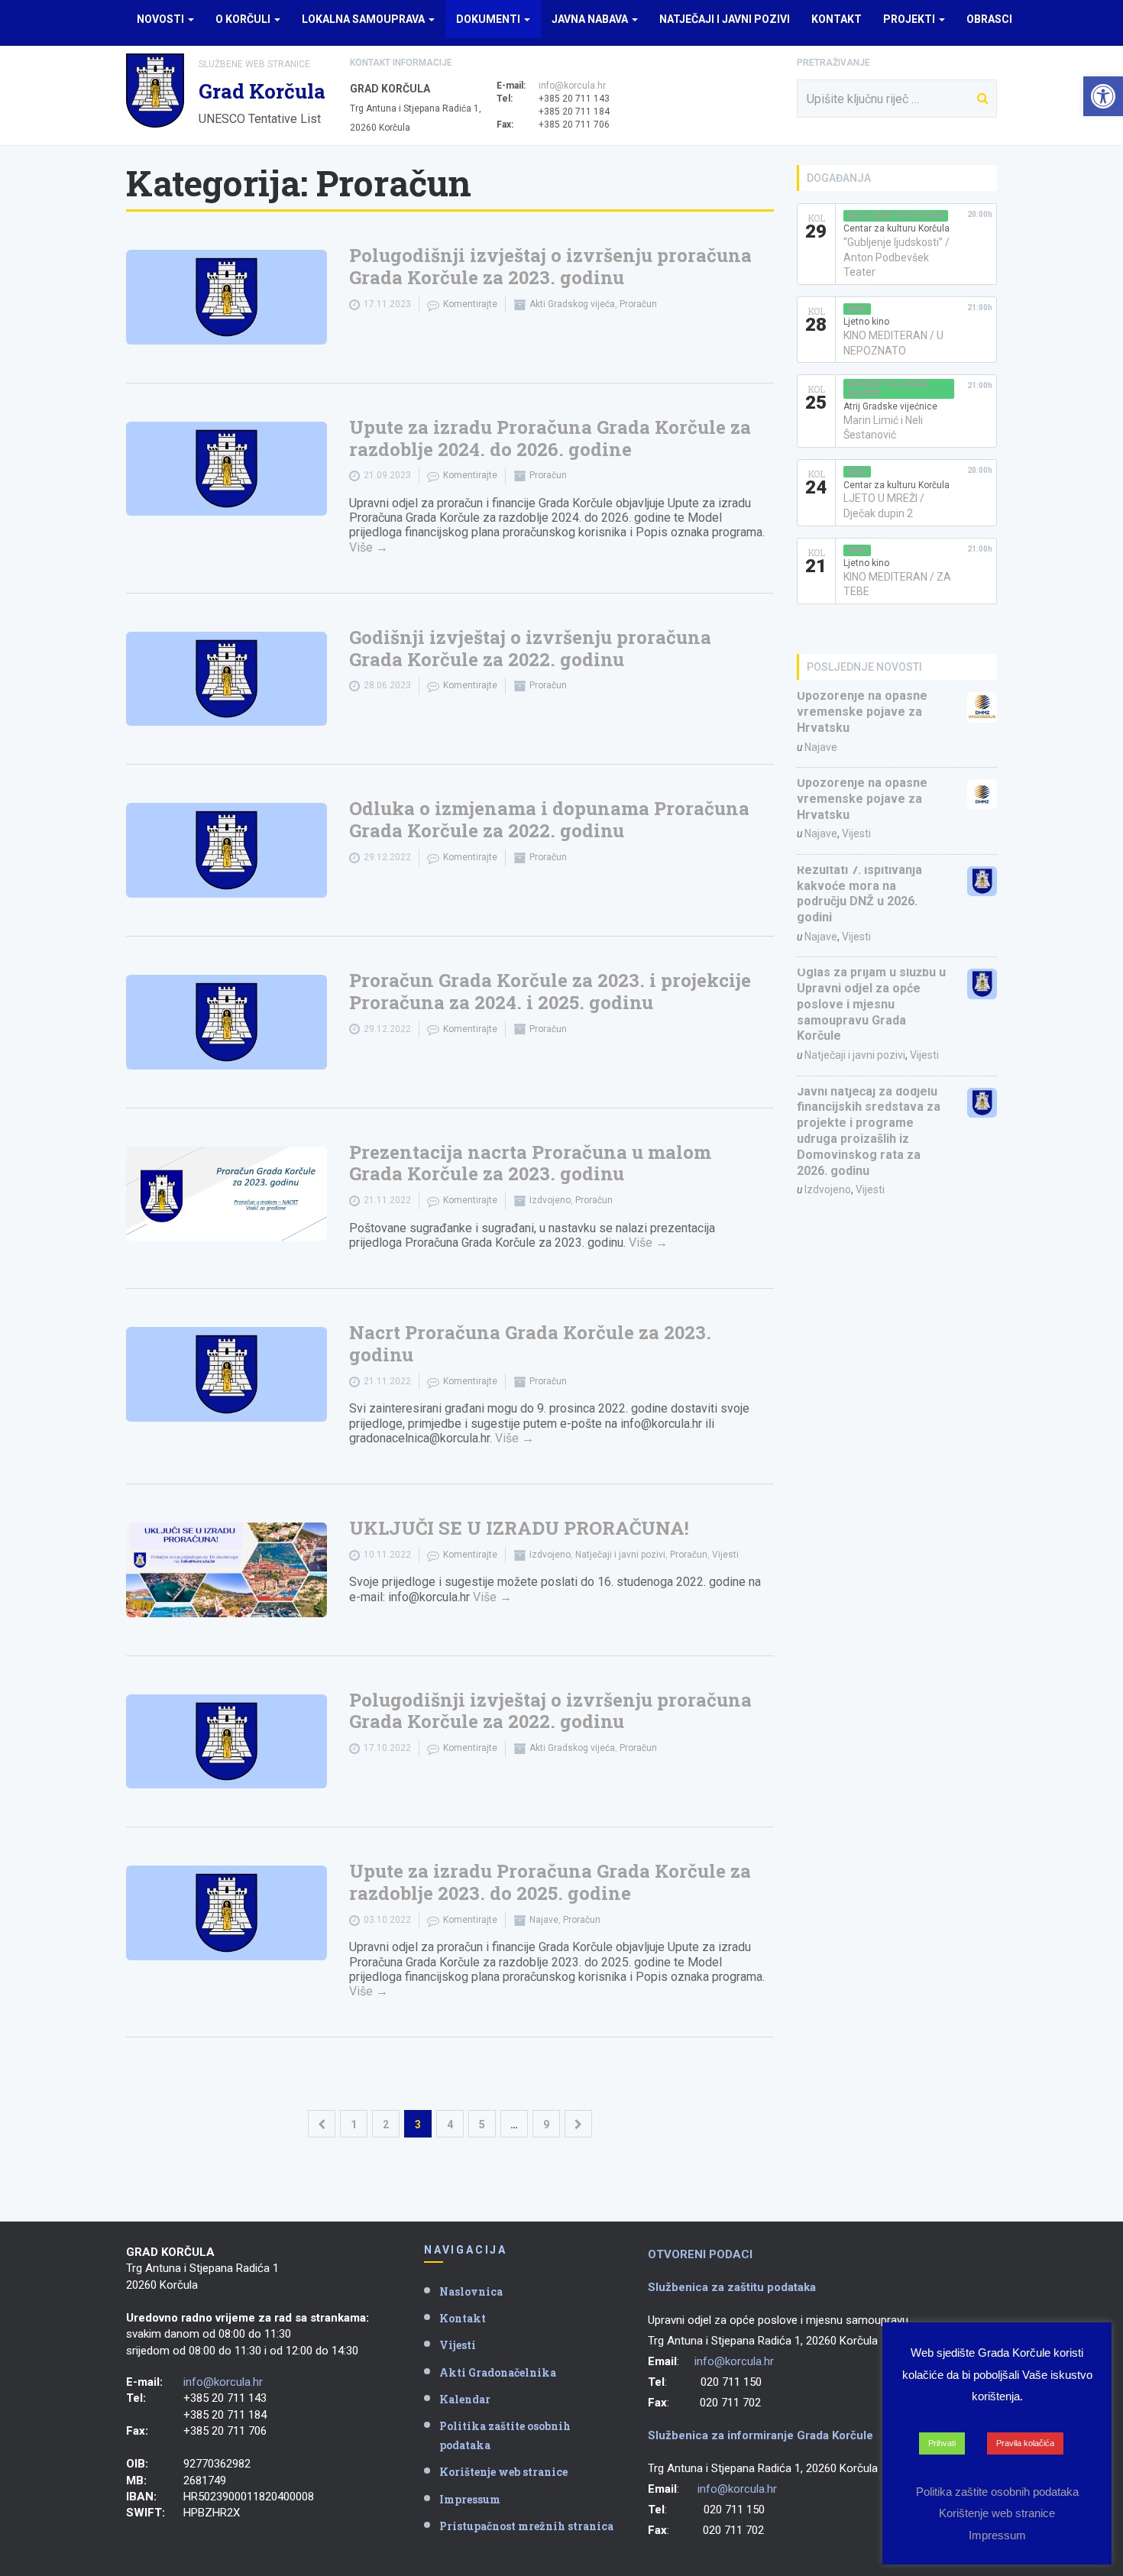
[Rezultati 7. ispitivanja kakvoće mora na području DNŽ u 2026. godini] (982, 881)
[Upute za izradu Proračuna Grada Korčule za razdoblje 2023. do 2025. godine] (227, 1913)
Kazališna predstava (896, 216)
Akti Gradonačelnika (498, 2372)
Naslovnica (471, 2291)
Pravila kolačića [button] (1025, 2443)
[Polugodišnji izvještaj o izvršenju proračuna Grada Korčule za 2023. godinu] (227, 297)
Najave (544, 1920)
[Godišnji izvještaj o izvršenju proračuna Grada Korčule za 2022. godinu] (227, 679)
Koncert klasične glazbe (888, 389)
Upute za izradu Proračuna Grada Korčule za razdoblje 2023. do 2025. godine (550, 1882)
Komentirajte (470, 304)
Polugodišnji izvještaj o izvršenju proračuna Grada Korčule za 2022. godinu (550, 1711)
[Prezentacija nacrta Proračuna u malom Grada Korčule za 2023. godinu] (227, 1194)
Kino (857, 309)
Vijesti (725, 1555)
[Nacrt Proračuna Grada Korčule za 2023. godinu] (227, 1374)
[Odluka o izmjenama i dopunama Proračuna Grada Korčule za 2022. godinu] (227, 850)
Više (369, 547)
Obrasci (989, 19)
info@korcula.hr (572, 86)
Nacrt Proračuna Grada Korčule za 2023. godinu (530, 1343)
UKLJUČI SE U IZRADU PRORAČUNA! (519, 1528)
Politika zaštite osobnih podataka (505, 2435)
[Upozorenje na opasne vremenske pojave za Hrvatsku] (982, 707)
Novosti (162, 19)
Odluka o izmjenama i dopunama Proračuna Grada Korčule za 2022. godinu (549, 819)
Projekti (910, 19)
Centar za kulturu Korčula (896, 228)
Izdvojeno (550, 1200)
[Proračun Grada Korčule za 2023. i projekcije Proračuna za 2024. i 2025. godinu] (227, 1022)
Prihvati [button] (942, 2443)
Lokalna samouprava (364, 19)
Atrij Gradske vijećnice (890, 406)
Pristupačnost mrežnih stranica (526, 2526)
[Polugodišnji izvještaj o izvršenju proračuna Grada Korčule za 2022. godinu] (227, 1742)
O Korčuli (244, 19)
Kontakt (837, 19)
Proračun (638, 304)
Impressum (470, 2499)
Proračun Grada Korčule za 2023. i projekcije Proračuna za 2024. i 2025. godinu (550, 991)
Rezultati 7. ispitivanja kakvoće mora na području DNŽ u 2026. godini (859, 893)
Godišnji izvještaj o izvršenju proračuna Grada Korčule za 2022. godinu (530, 648)
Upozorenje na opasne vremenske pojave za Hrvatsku (862, 712)
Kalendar (465, 2399)
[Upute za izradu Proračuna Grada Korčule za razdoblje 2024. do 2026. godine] (227, 469)
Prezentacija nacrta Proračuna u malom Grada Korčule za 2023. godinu (530, 1163)
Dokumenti (489, 19)
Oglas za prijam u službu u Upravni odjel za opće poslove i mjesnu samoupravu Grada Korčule (871, 1004)
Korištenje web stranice (503, 2472)
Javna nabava (591, 19)
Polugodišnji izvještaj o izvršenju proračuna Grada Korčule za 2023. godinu (550, 266)
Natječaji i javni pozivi (725, 19)
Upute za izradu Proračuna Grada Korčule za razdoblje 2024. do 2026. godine (550, 438)
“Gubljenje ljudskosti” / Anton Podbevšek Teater (896, 257)
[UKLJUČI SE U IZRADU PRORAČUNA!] (227, 1570)
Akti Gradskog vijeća (572, 304)
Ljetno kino (866, 322)
